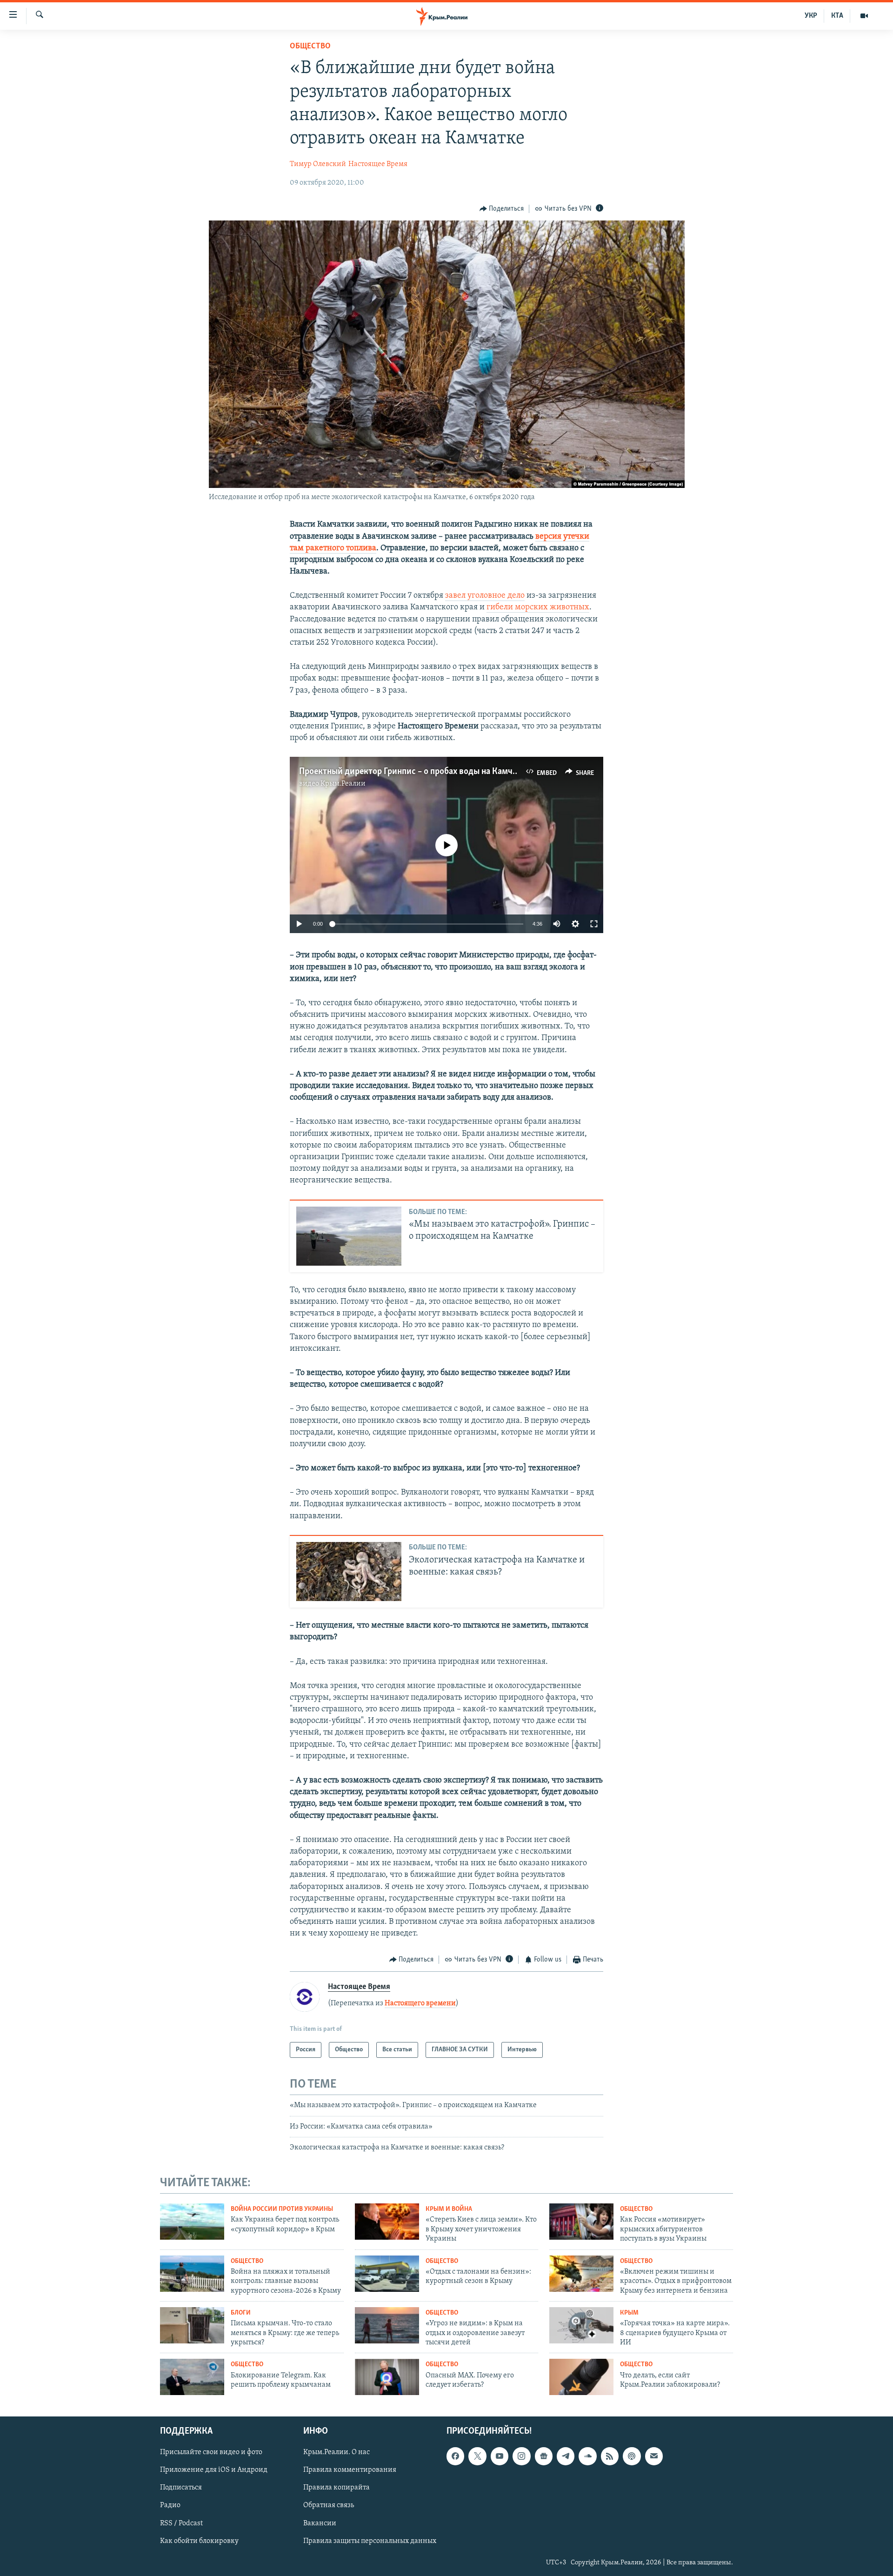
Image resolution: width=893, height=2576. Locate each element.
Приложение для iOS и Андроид (214, 2470)
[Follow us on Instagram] (521, 2456)
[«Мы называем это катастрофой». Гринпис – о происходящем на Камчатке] (349, 1236)
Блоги (241, 2313)
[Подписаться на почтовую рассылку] (654, 2456)
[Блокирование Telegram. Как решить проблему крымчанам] (192, 2377)
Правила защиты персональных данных (370, 2541)
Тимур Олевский (318, 164)
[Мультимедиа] (864, 16)
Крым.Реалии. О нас (337, 2452)
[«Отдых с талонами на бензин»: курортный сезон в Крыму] (387, 2274)
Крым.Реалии (343, 784)
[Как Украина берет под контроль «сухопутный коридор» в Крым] (192, 2222)
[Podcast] (632, 2456)
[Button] (502, 209)
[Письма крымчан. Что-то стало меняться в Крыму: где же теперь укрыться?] (192, 2325)
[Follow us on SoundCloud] (587, 2456)
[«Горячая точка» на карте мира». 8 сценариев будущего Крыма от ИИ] (581, 2325)
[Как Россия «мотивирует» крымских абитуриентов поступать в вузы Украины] (581, 2222)
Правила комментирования (350, 2470)
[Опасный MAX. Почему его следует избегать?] (387, 2377)
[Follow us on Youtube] (500, 2456)
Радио (170, 2506)
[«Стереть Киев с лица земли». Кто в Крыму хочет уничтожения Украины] (387, 2222)
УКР (811, 16)
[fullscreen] (594, 924)
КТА (837, 16)
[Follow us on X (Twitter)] (477, 2456)
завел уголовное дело (485, 596)
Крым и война (449, 2209)
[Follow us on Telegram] (566, 2456)
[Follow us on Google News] (544, 2456)
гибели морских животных (538, 607)
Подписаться (181, 2488)
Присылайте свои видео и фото (211, 2452)
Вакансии (320, 2523)
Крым (629, 2313)
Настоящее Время (378, 164)
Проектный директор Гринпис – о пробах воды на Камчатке (414, 772)
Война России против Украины (282, 2209)
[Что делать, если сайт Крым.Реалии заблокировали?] (581, 2377)
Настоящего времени (420, 2003)
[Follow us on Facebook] (455, 2456)
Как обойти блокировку (199, 2541)
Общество (310, 47)
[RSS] (610, 2456)
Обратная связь (329, 2506)
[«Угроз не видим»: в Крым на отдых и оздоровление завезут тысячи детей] (387, 2325)
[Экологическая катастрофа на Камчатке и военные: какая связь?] (349, 1572)
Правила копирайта (337, 2488)
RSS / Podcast (181, 2523)
